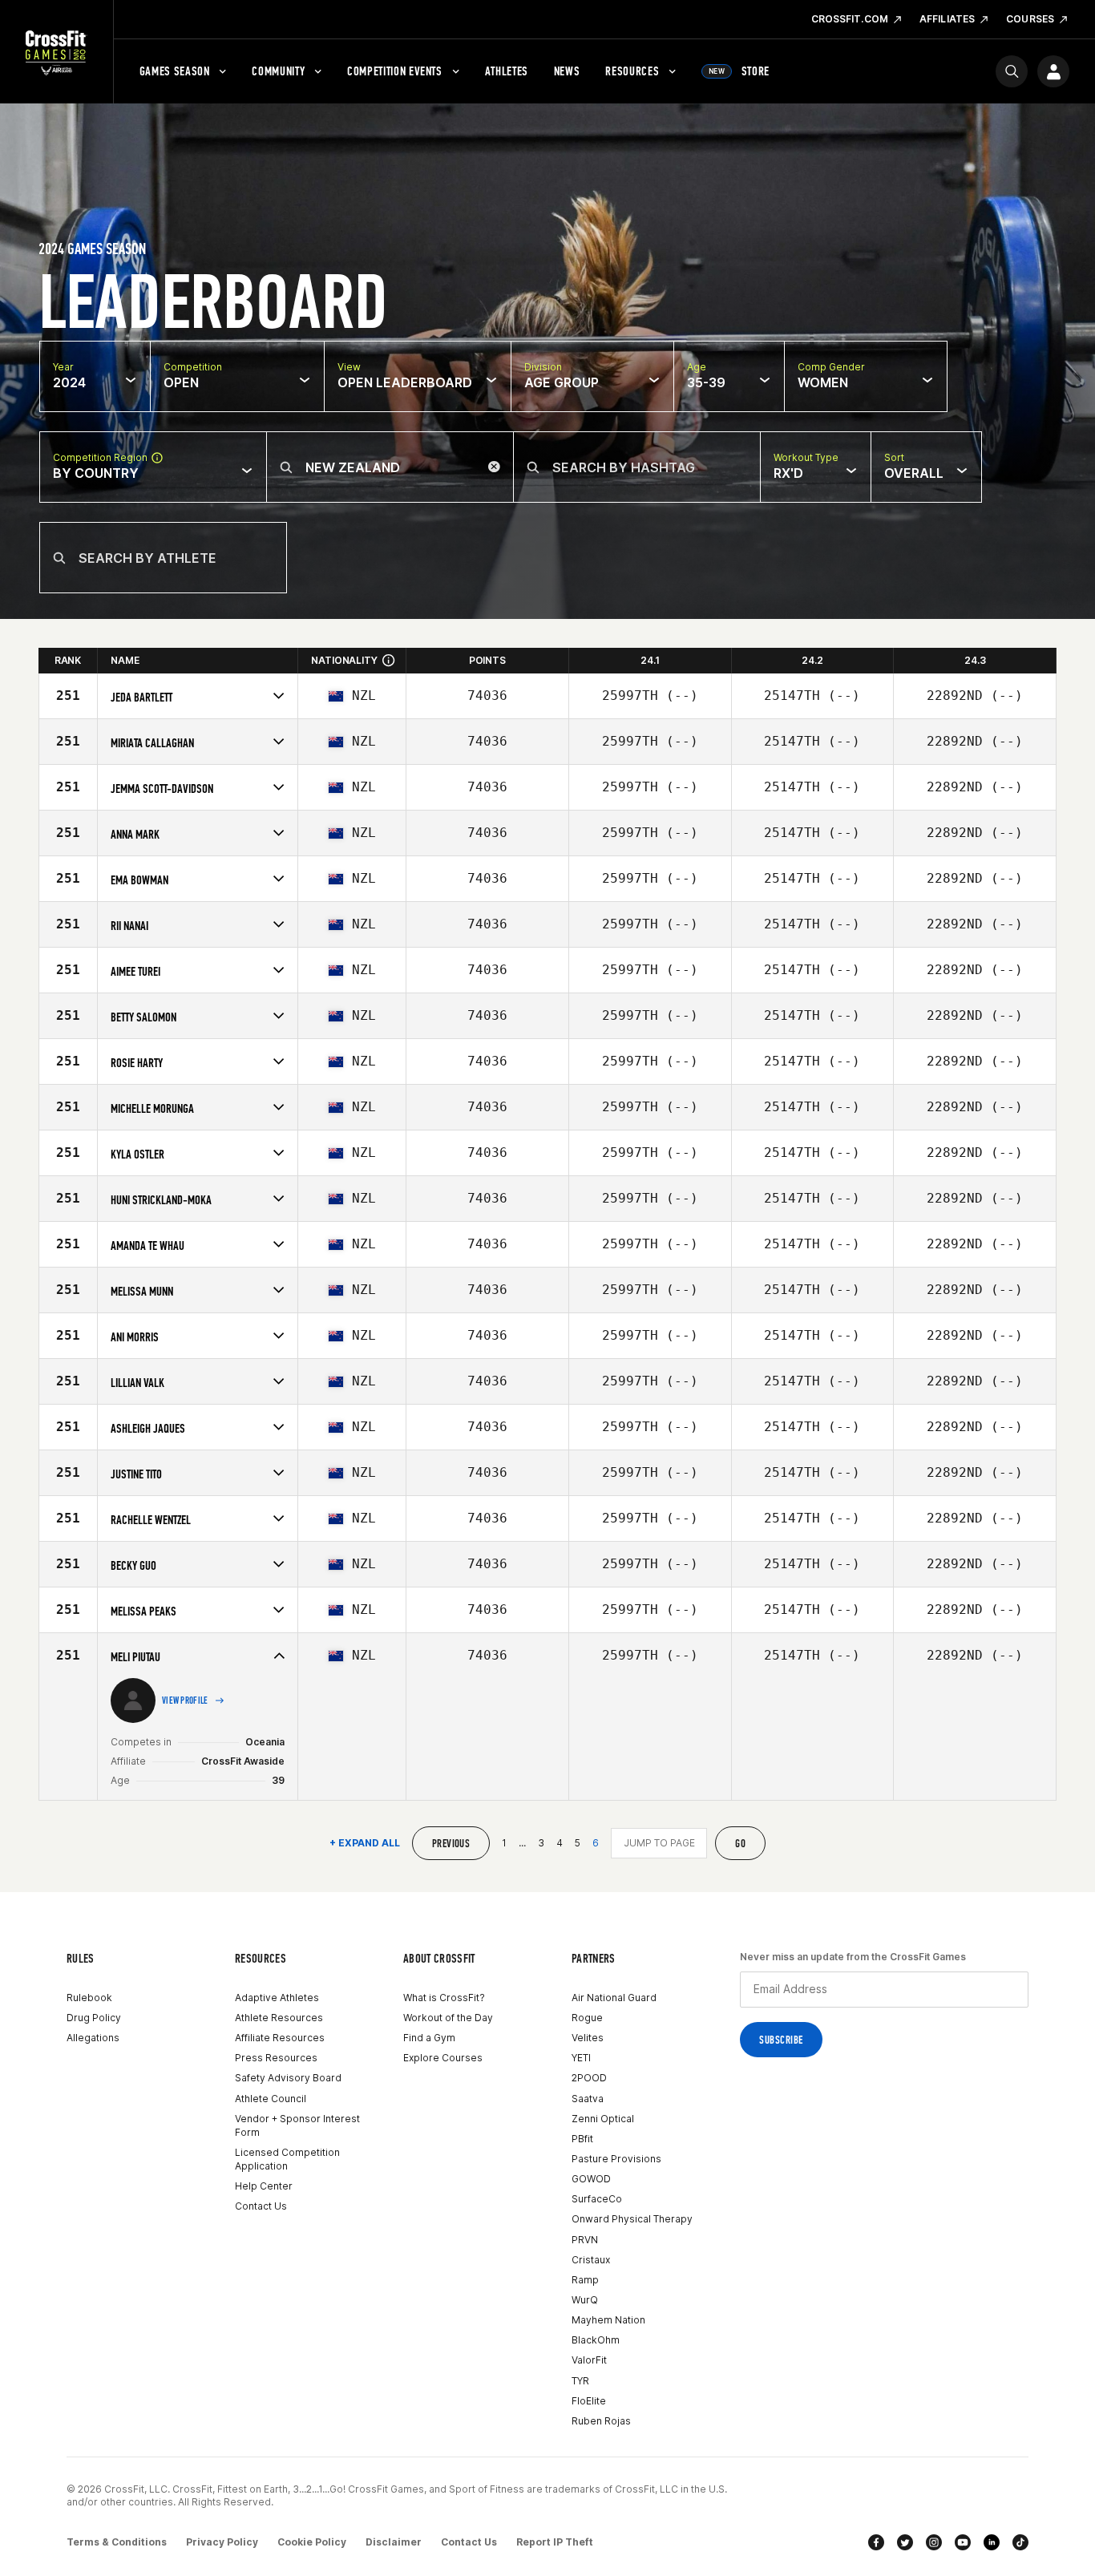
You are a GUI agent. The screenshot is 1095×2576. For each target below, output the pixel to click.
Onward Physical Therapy (632, 2219)
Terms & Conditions (117, 2542)
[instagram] (934, 2542)
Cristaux (591, 2260)
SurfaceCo (597, 2199)
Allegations (93, 2038)
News (567, 71)
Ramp (585, 2280)
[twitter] (905, 2542)
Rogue (587, 2018)
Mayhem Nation (608, 2320)
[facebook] (876, 2542)
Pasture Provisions (616, 2159)
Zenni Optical (603, 2119)
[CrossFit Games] (57, 52)
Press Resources (276, 2058)
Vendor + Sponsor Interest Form (297, 2125)
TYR (580, 2381)
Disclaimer (394, 2542)
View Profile (185, 1700)
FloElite (589, 2401)
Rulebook (89, 1998)
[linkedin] (992, 2542)
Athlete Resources (279, 2018)
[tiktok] (1020, 2542)
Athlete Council (271, 2099)
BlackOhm (596, 2340)
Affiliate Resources (280, 2038)
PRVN (585, 2240)
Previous (451, 1844)
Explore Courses (443, 2058)
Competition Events (395, 71)
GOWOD (591, 2179)
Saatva (588, 2099)
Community (278, 71)
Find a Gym (429, 2038)
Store (739, 71)
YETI (581, 2058)
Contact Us (261, 2206)
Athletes (507, 71)
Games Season (175, 71)
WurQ (585, 2300)
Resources (632, 71)
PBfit (582, 2139)
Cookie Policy (312, 2542)
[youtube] (963, 2542)
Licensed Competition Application (287, 2159)
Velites (588, 2038)
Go (740, 1844)
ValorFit (589, 2360)
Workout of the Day (448, 2018)
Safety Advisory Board (288, 2078)
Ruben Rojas (601, 2421)
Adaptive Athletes (277, 1998)
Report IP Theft (555, 2542)
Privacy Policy (222, 2542)
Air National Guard (614, 1998)
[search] (1012, 71)
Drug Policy (94, 2018)
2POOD (589, 2078)
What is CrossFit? (444, 1998)
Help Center (264, 2186)
